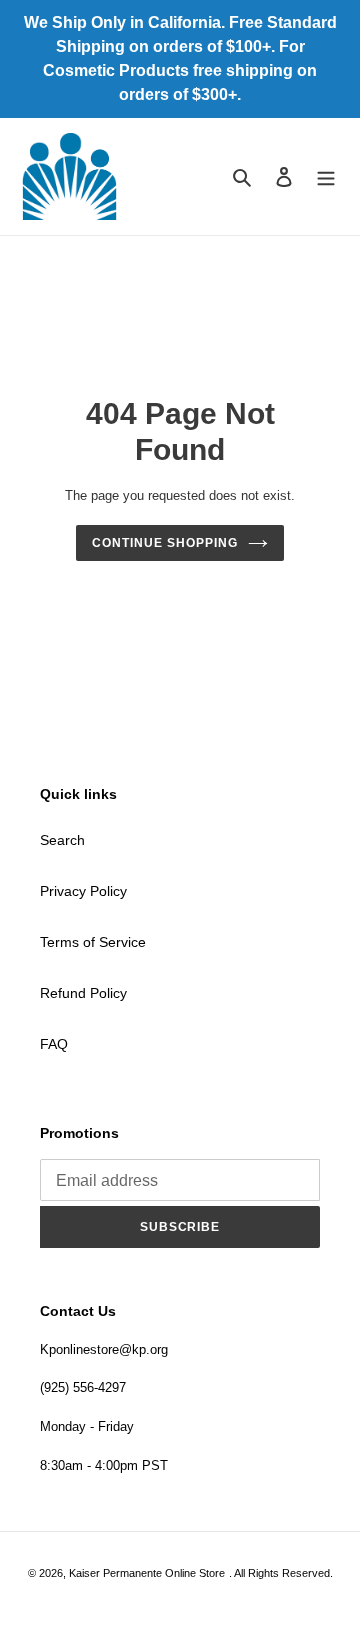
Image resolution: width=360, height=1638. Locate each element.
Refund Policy (83, 993)
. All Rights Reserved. (281, 1573)
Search (62, 840)
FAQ (54, 1044)
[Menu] (326, 176)
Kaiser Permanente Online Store (147, 1573)
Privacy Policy (83, 891)
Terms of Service (93, 942)
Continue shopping (164, 543)
